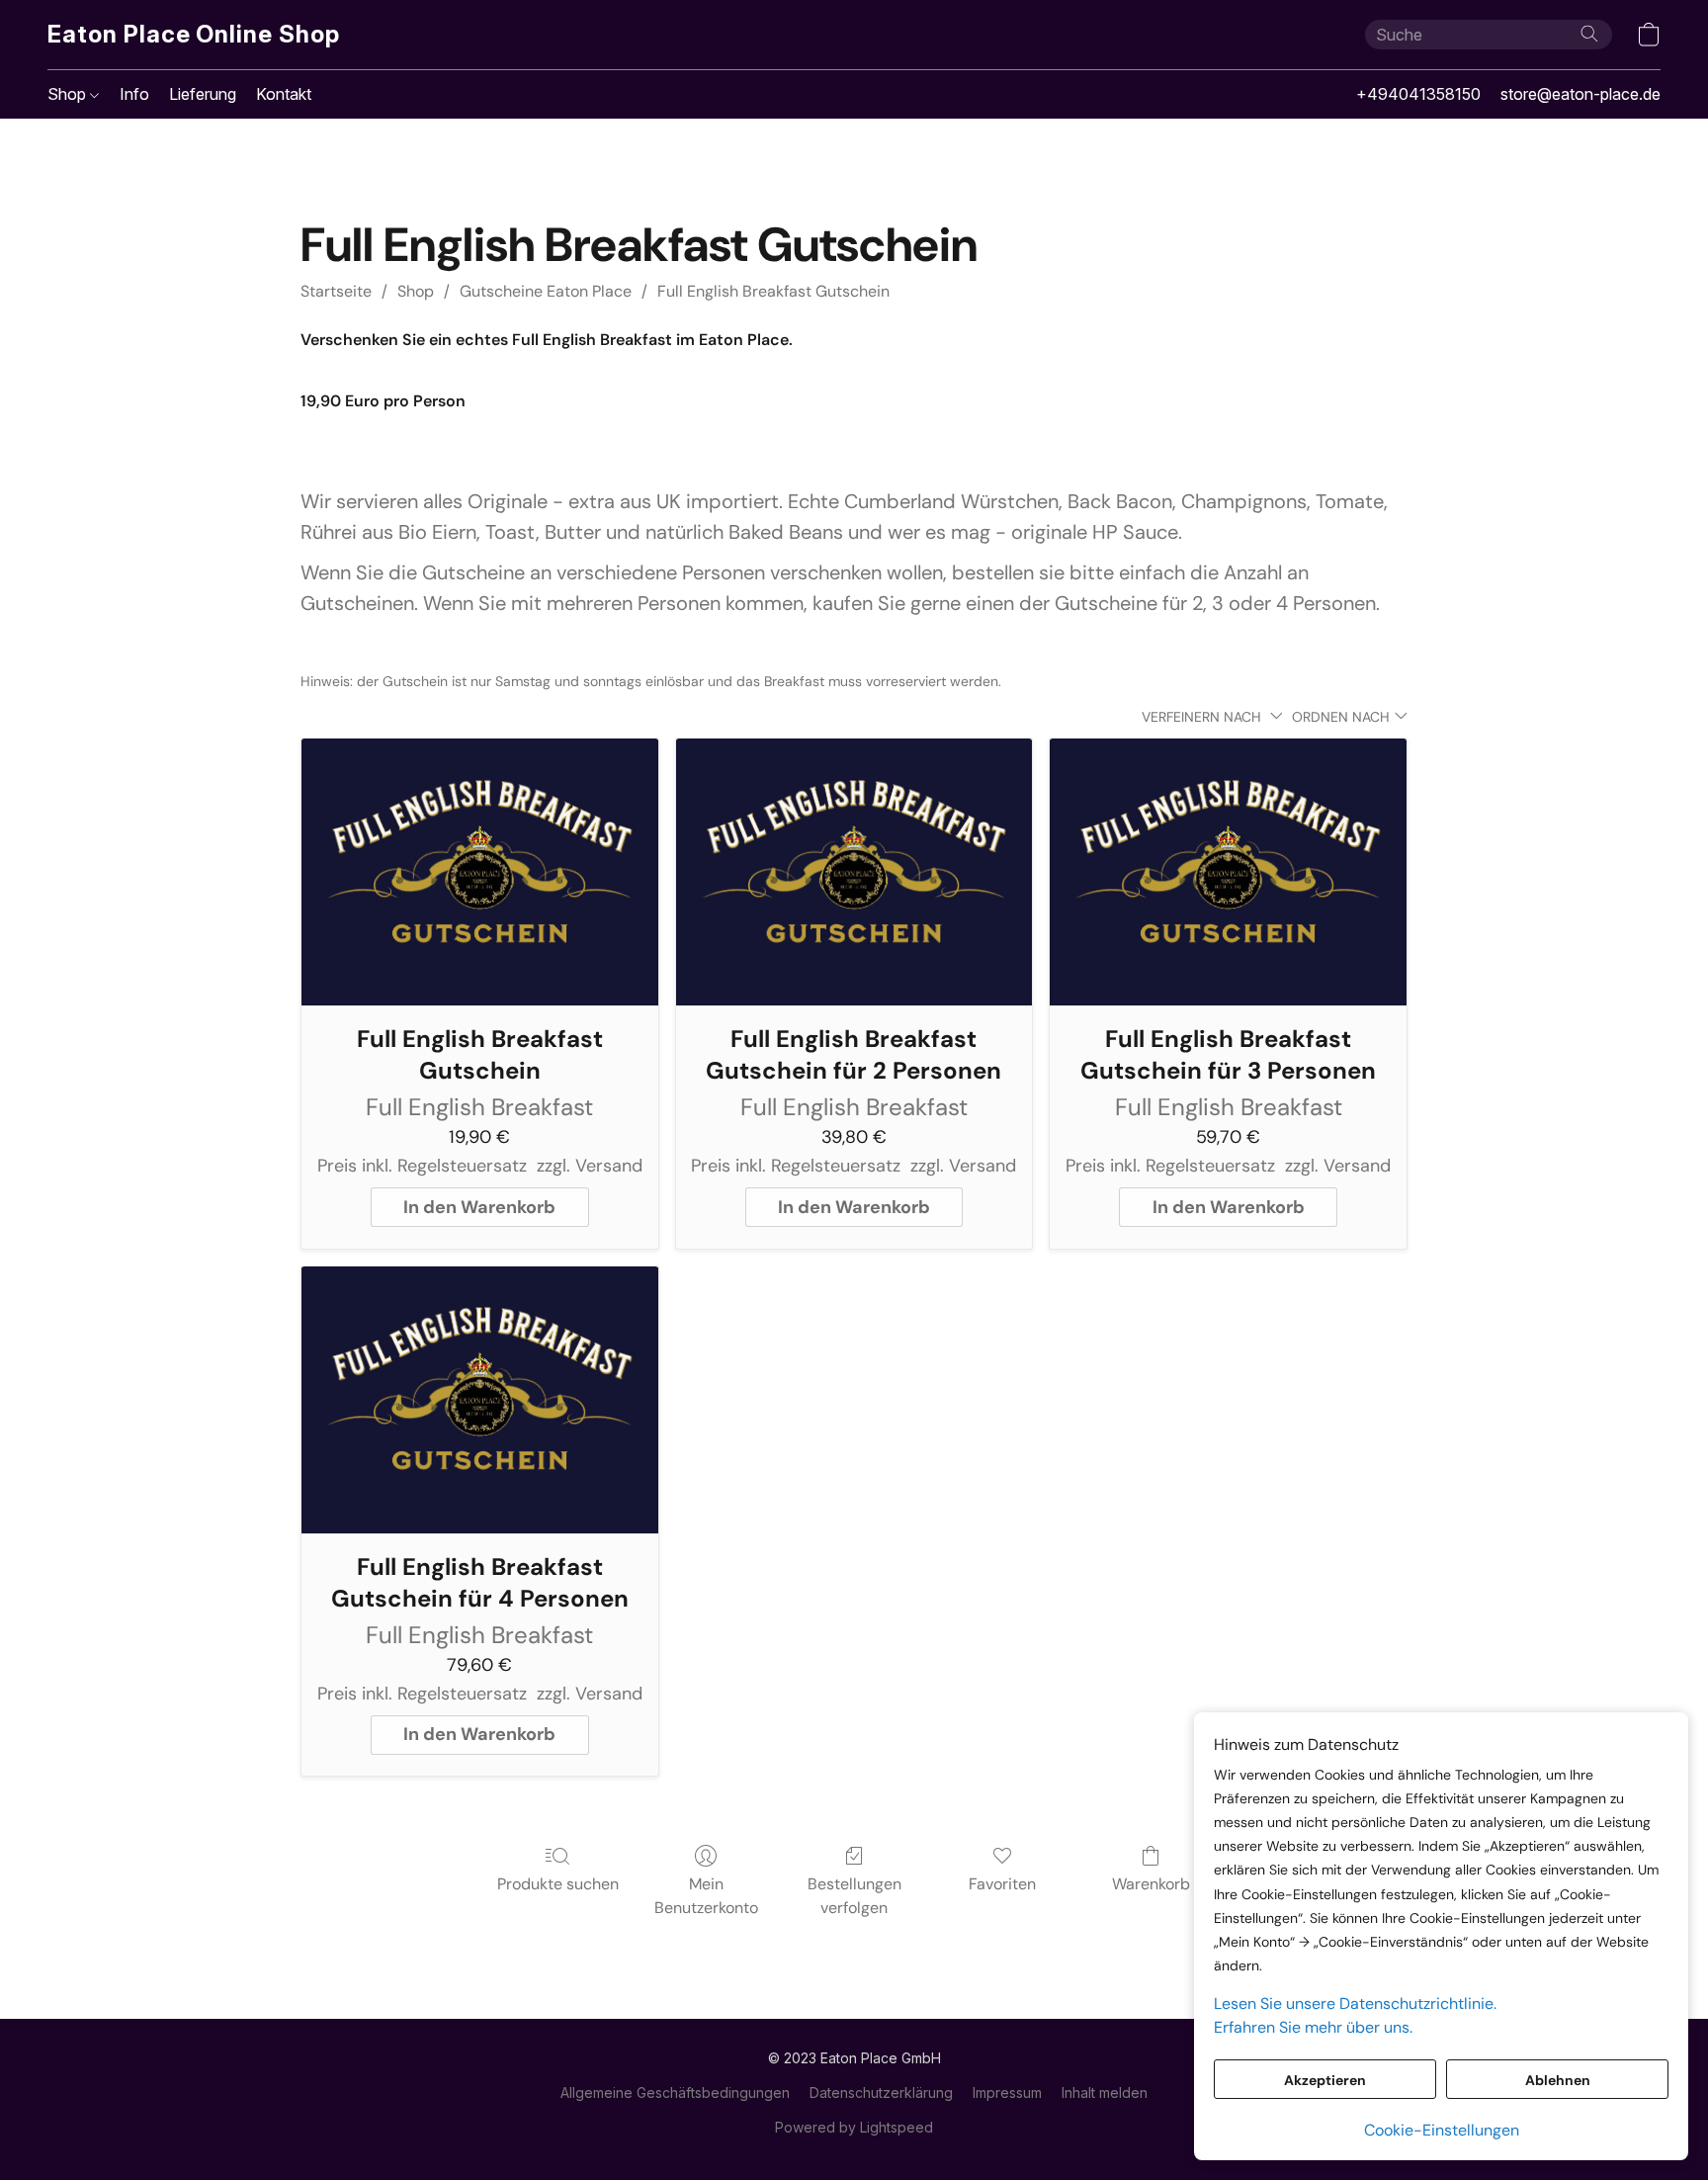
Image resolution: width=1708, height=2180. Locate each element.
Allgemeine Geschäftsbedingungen (675, 2093)
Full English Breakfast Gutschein (773, 291)
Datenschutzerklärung (881, 2093)
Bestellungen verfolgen (854, 1896)
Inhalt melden (1105, 2093)
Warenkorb (1151, 1884)
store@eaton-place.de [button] (1580, 94)
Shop (69, 94)
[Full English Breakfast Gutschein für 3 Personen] (1228, 872)
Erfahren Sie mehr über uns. (1313, 2027)
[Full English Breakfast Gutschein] (480, 872)
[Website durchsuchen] (1589, 34)
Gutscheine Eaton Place (546, 291)
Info (134, 94)
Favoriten (1002, 1884)
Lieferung (203, 94)
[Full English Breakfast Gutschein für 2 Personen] (854, 872)
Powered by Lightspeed (854, 2127)
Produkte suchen (558, 1884)
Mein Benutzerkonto (706, 1896)
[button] (194, 35)
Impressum (1007, 2093)
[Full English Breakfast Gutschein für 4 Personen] (480, 1400)
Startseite (336, 291)
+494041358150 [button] (1418, 94)
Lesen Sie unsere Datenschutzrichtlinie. (1355, 2004)
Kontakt (284, 94)
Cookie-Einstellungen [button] (1442, 2130)
